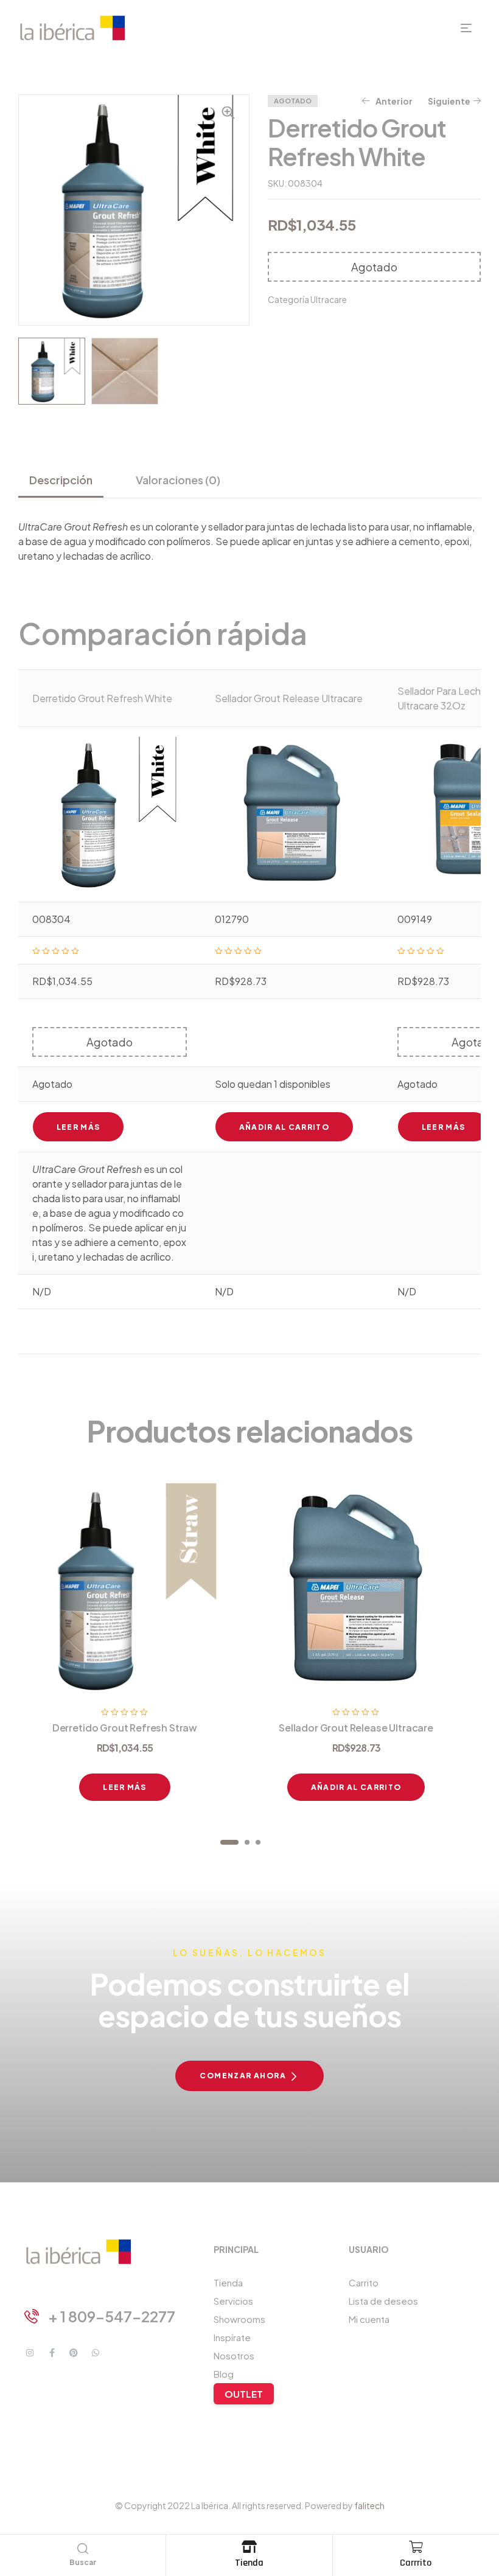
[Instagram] (30, 2353)
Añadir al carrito (284, 1127)
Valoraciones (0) (178, 480)
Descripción (61, 480)
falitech (369, 2505)
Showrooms (239, 2319)
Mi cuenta (369, 2319)
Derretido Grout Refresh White (102, 698)
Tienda (249, 2563)
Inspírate (232, 2337)
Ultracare (329, 299)
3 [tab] (258, 1842)
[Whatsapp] (96, 2353)
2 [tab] (247, 1842)
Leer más (79, 1127)
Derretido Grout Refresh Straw (125, 1728)
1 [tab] (229, 1842)
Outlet (244, 2394)
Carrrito (416, 2563)
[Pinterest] (74, 2353)
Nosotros (234, 2355)
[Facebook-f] (52, 2353)
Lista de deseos (383, 2301)
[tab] (66, 480)
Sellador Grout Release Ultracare (289, 698)
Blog (224, 2374)
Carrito (364, 2282)
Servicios (233, 2301)
